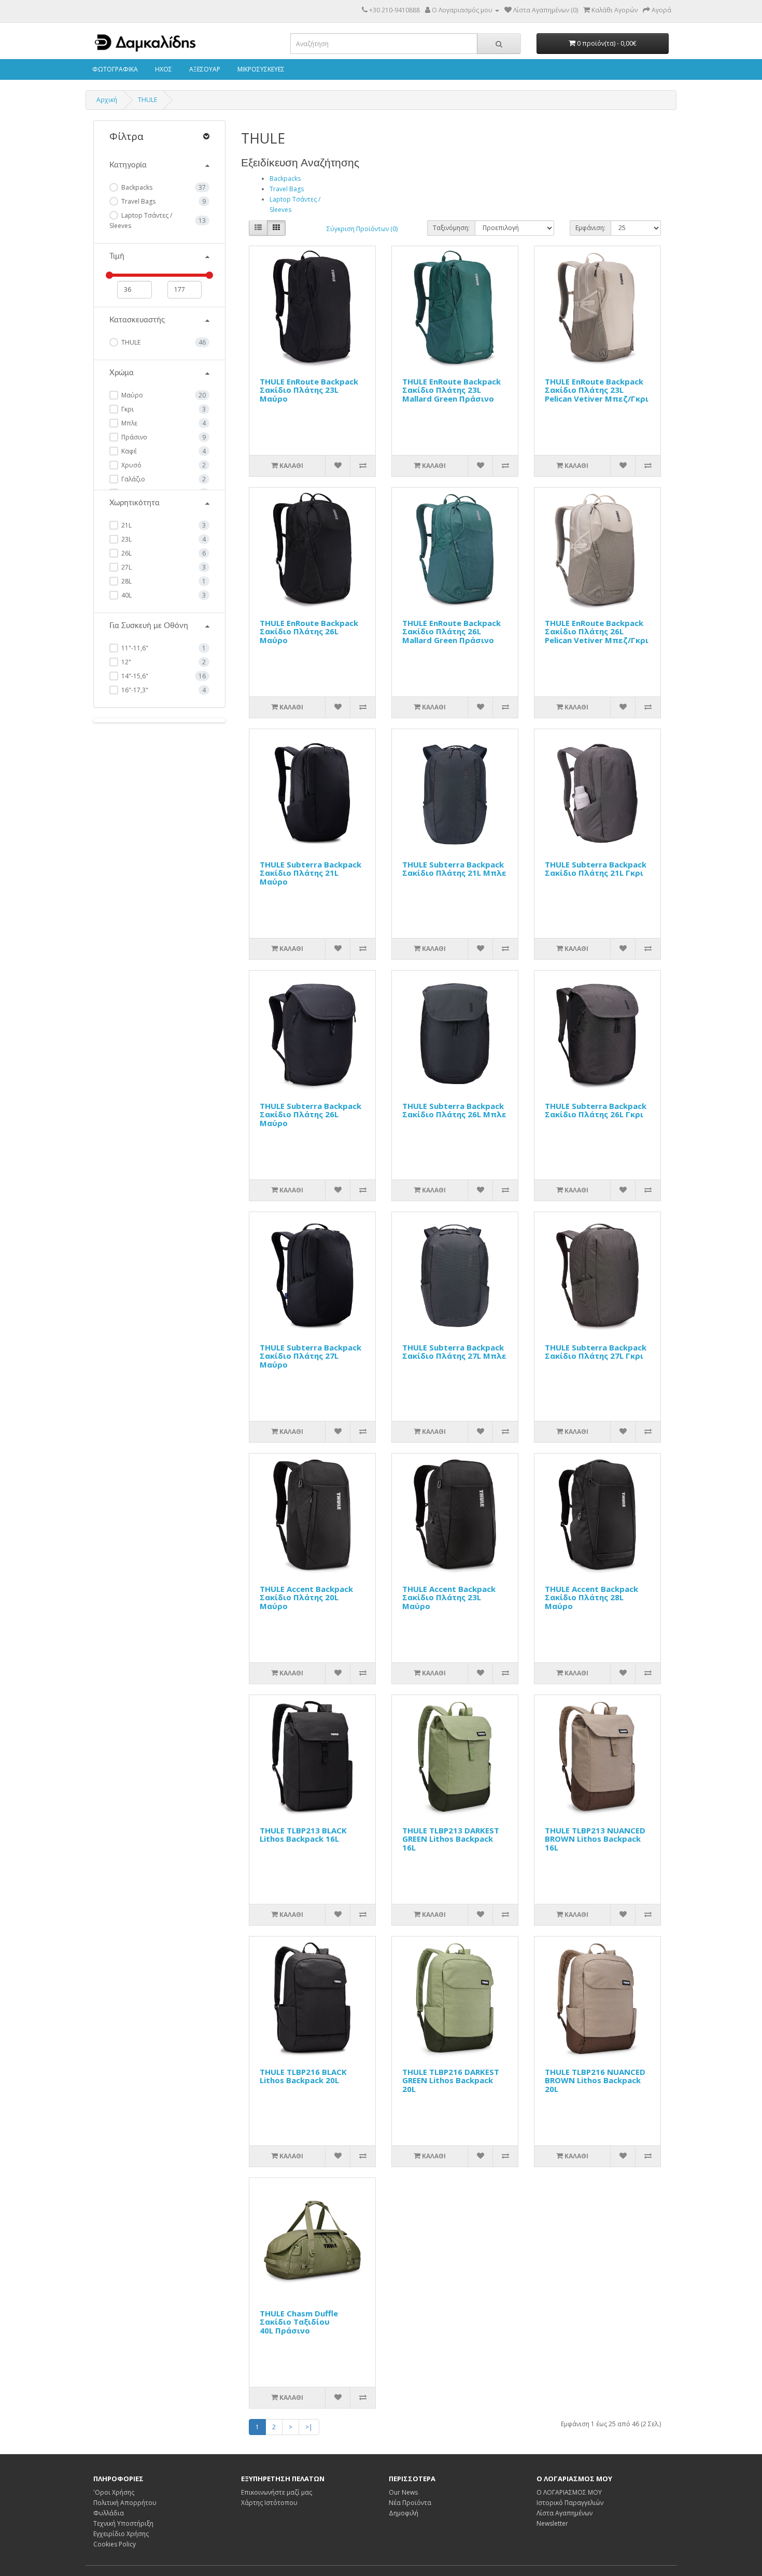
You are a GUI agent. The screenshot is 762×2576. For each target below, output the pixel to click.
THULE (147, 100)
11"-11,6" (134, 648)
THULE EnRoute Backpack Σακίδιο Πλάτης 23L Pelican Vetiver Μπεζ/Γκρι (597, 390)
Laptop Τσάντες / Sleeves (141, 220)
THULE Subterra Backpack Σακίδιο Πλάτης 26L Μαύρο (311, 1114)
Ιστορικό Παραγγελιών (570, 2503)
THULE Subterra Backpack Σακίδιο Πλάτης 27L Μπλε (454, 1352)
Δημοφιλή (404, 2513)
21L (126, 525)
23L (126, 539)
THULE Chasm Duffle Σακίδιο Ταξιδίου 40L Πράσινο (299, 2322)
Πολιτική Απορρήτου (125, 2503)
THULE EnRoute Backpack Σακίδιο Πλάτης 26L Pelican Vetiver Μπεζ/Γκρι (597, 631)
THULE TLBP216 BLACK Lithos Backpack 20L (303, 2076)
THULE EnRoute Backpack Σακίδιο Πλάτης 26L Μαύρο (309, 631)
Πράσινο (133, 437)
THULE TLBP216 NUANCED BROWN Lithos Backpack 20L (595, 2080)
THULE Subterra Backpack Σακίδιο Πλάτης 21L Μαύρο (311, 873)
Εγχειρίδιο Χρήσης (121, 2534)
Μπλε (129, 423)
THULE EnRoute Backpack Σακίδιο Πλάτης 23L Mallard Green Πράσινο (451, 390)
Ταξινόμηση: (451, 228)
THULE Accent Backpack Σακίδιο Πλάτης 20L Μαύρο (306, 1597)
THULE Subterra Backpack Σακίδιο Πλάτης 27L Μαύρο (311, 1356)
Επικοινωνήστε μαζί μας (277, 2492)
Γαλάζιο (132, 479)
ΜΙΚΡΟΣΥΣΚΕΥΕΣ (260, 69)
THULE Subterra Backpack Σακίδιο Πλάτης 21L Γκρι (596, 869)
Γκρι (127, 409)
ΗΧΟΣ (163, 69)
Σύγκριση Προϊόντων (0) (362, 229)
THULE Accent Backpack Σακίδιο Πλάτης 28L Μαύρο (591, 1597)
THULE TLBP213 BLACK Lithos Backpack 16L (303, 1835)
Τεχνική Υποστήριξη (123, 2523)
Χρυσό (131, 465)
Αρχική (107, 100)
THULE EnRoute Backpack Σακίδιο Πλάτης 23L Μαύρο (309, 390)
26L (126, 553)
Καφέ (128, 451)
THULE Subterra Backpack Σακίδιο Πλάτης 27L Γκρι (596, 1352)
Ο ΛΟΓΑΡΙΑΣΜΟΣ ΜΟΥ (569, 2492)
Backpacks (136, 187)
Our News (403, 2492)
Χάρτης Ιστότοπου (269, 2503)
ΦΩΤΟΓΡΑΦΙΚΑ (114, 69)
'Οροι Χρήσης (114, 2492)
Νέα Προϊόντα (410, 2503)
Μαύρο (131, 395)
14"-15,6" (134, 676)
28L (126, 581)
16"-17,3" (134, 690)
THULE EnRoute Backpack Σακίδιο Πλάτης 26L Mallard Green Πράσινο (451, 631)
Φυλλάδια (109, 2513)
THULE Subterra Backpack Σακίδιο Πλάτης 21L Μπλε (454, 869)
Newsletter (552, 2523)
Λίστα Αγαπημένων (565, 2513)
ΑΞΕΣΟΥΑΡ (204, 69)
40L (126, 595)
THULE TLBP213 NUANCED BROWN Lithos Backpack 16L (595, 1839)
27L (126, 567)
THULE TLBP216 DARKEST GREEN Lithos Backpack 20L (451, 2080)
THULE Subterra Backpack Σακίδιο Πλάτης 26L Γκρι (596, 1110)
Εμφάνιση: (590, 228)
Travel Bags (138, 201)
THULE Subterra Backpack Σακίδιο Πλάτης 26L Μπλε (454, 1110)
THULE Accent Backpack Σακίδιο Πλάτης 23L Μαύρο (449, 1597)
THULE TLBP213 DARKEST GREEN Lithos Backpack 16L (451, 1839)
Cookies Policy (115, 2544)
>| (309, 2427)
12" (125, 662)
